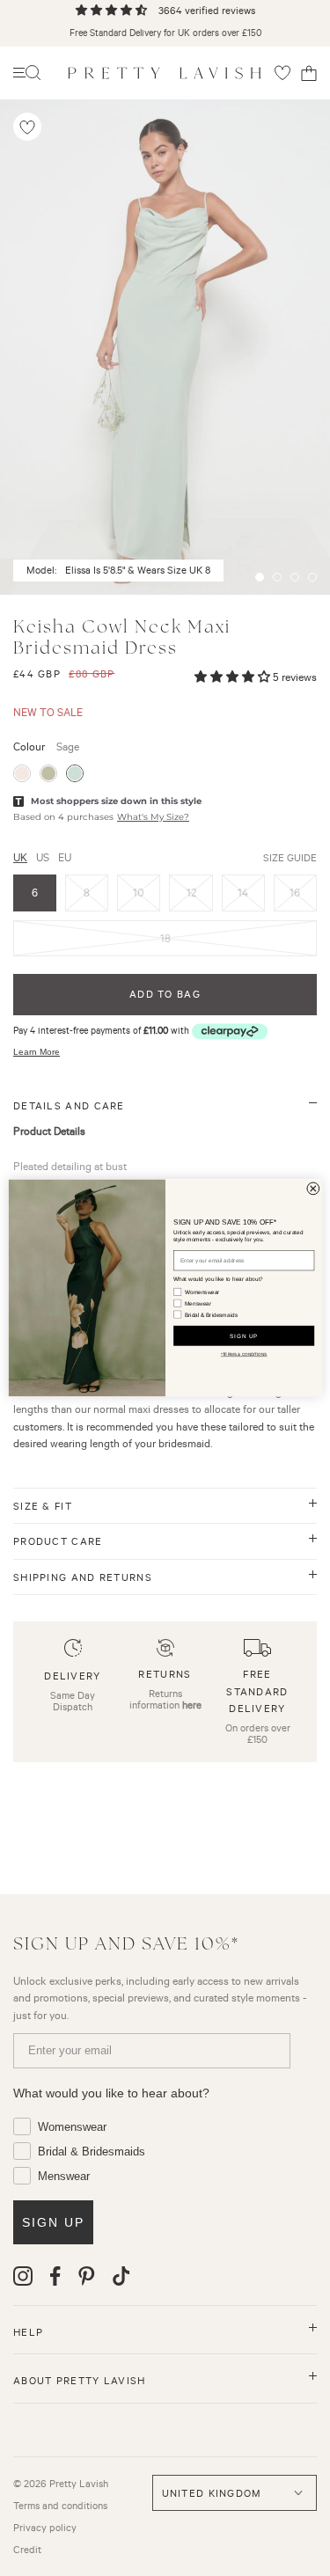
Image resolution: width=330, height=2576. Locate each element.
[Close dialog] (312, 1189)
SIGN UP (243, 1336)
